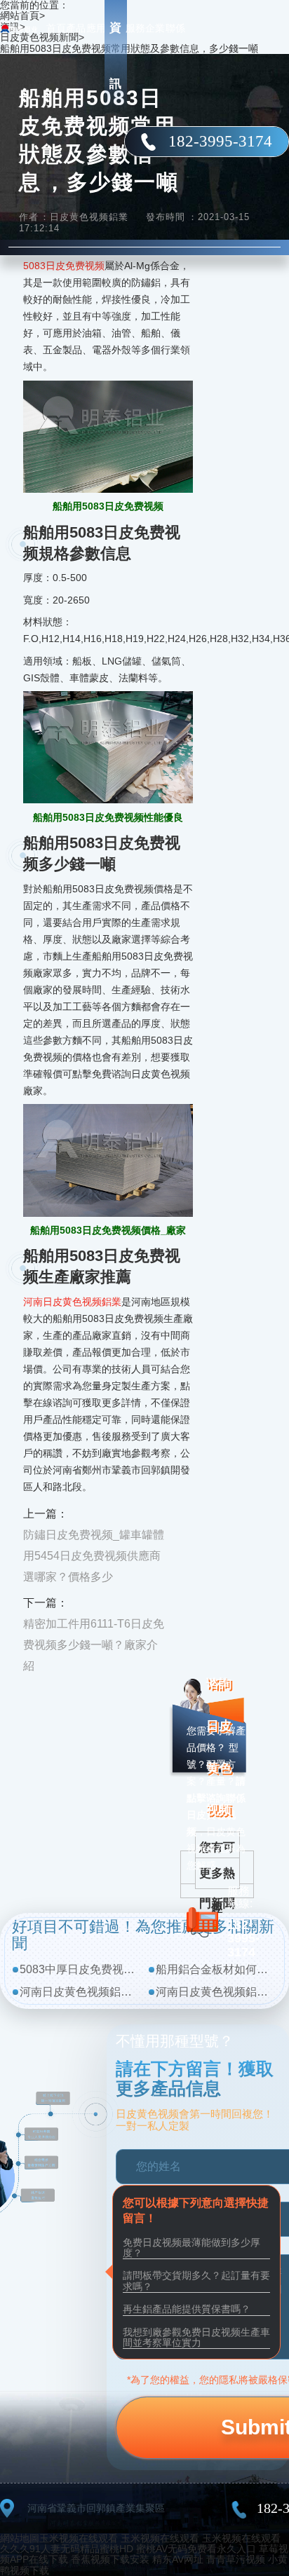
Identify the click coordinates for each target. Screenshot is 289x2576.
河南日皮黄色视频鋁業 (72, 1302)
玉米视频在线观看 (79, 2538)
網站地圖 (20, 2538)
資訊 (115, 56)
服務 (135, 28)
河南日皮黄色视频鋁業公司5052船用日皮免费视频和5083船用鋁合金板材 (80, 1992)
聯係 (175, 28)
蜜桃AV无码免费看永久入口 (196, 2549)
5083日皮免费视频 (64, 266)
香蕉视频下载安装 (110, 2559)
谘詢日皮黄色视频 (219, 1747)
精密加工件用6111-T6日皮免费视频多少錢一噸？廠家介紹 (94, 1645)
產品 (76, 28)
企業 (155, 28)
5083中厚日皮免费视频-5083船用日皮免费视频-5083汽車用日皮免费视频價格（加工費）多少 (80, 1969)
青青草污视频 (236, 2559)
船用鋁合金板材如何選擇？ (216, 1969)
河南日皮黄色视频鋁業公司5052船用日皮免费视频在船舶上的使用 (216, 1992)
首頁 (56, 28)
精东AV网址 (178, 2559)
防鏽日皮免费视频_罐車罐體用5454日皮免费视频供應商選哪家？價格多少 (94, 1556)
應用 (96, 28)
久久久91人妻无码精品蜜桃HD (67, 2549)
